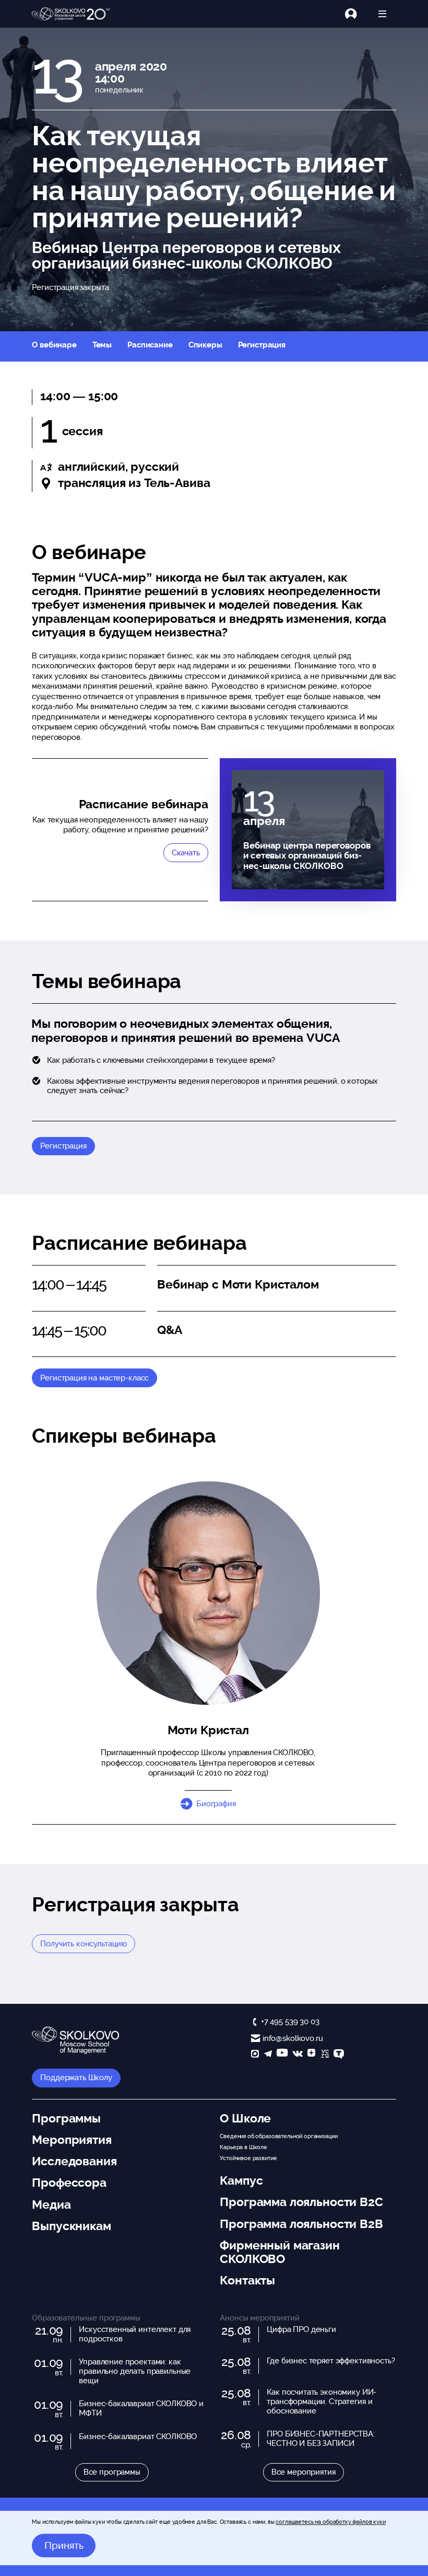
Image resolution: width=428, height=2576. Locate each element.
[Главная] (71, 14)
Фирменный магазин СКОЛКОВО (280, 2252)
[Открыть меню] (382, 14)
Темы (102, 345)
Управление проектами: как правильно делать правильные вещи (135, 2371)
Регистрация (262, 345)
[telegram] (268, 2055)
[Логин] (357, 14)
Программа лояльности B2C (301, 2202)
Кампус (241, 2180)
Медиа (51, 2204)
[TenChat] (339, 2055)
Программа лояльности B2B (301, 2224)
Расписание (150, 345)
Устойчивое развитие (248, 2158)
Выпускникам (71, 2226)
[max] (255, 2055)
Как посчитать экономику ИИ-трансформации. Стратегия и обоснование (322, 2401)
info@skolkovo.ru (293, 2038)
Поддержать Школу (76, 2078)
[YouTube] (282, 2055)
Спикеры (205, 345)
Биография (216, 1804)
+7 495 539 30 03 (290, 2022)
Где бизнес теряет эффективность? (331, 2361)
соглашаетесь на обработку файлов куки (330, 2522)
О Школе (245, 2118)
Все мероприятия (304, 2472)
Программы (66, 2118)
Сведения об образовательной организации (278, 2136)
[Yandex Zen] (311, 2055)
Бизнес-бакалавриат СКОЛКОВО (138, 2436)
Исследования (74, 2161)
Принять (64, 2546)
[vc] (325, 2055)
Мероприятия (72, 2140)
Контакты (247, 2280)
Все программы (112, 2472)
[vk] (298, 2055)
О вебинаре (54, 345)
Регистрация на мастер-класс (94, 1378)
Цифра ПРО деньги (301, 2329)
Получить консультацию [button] (84, 1944)
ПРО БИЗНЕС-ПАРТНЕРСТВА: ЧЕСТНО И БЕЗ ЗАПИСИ (321, 2439)
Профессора (69, 2183)
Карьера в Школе (243, 2147)
